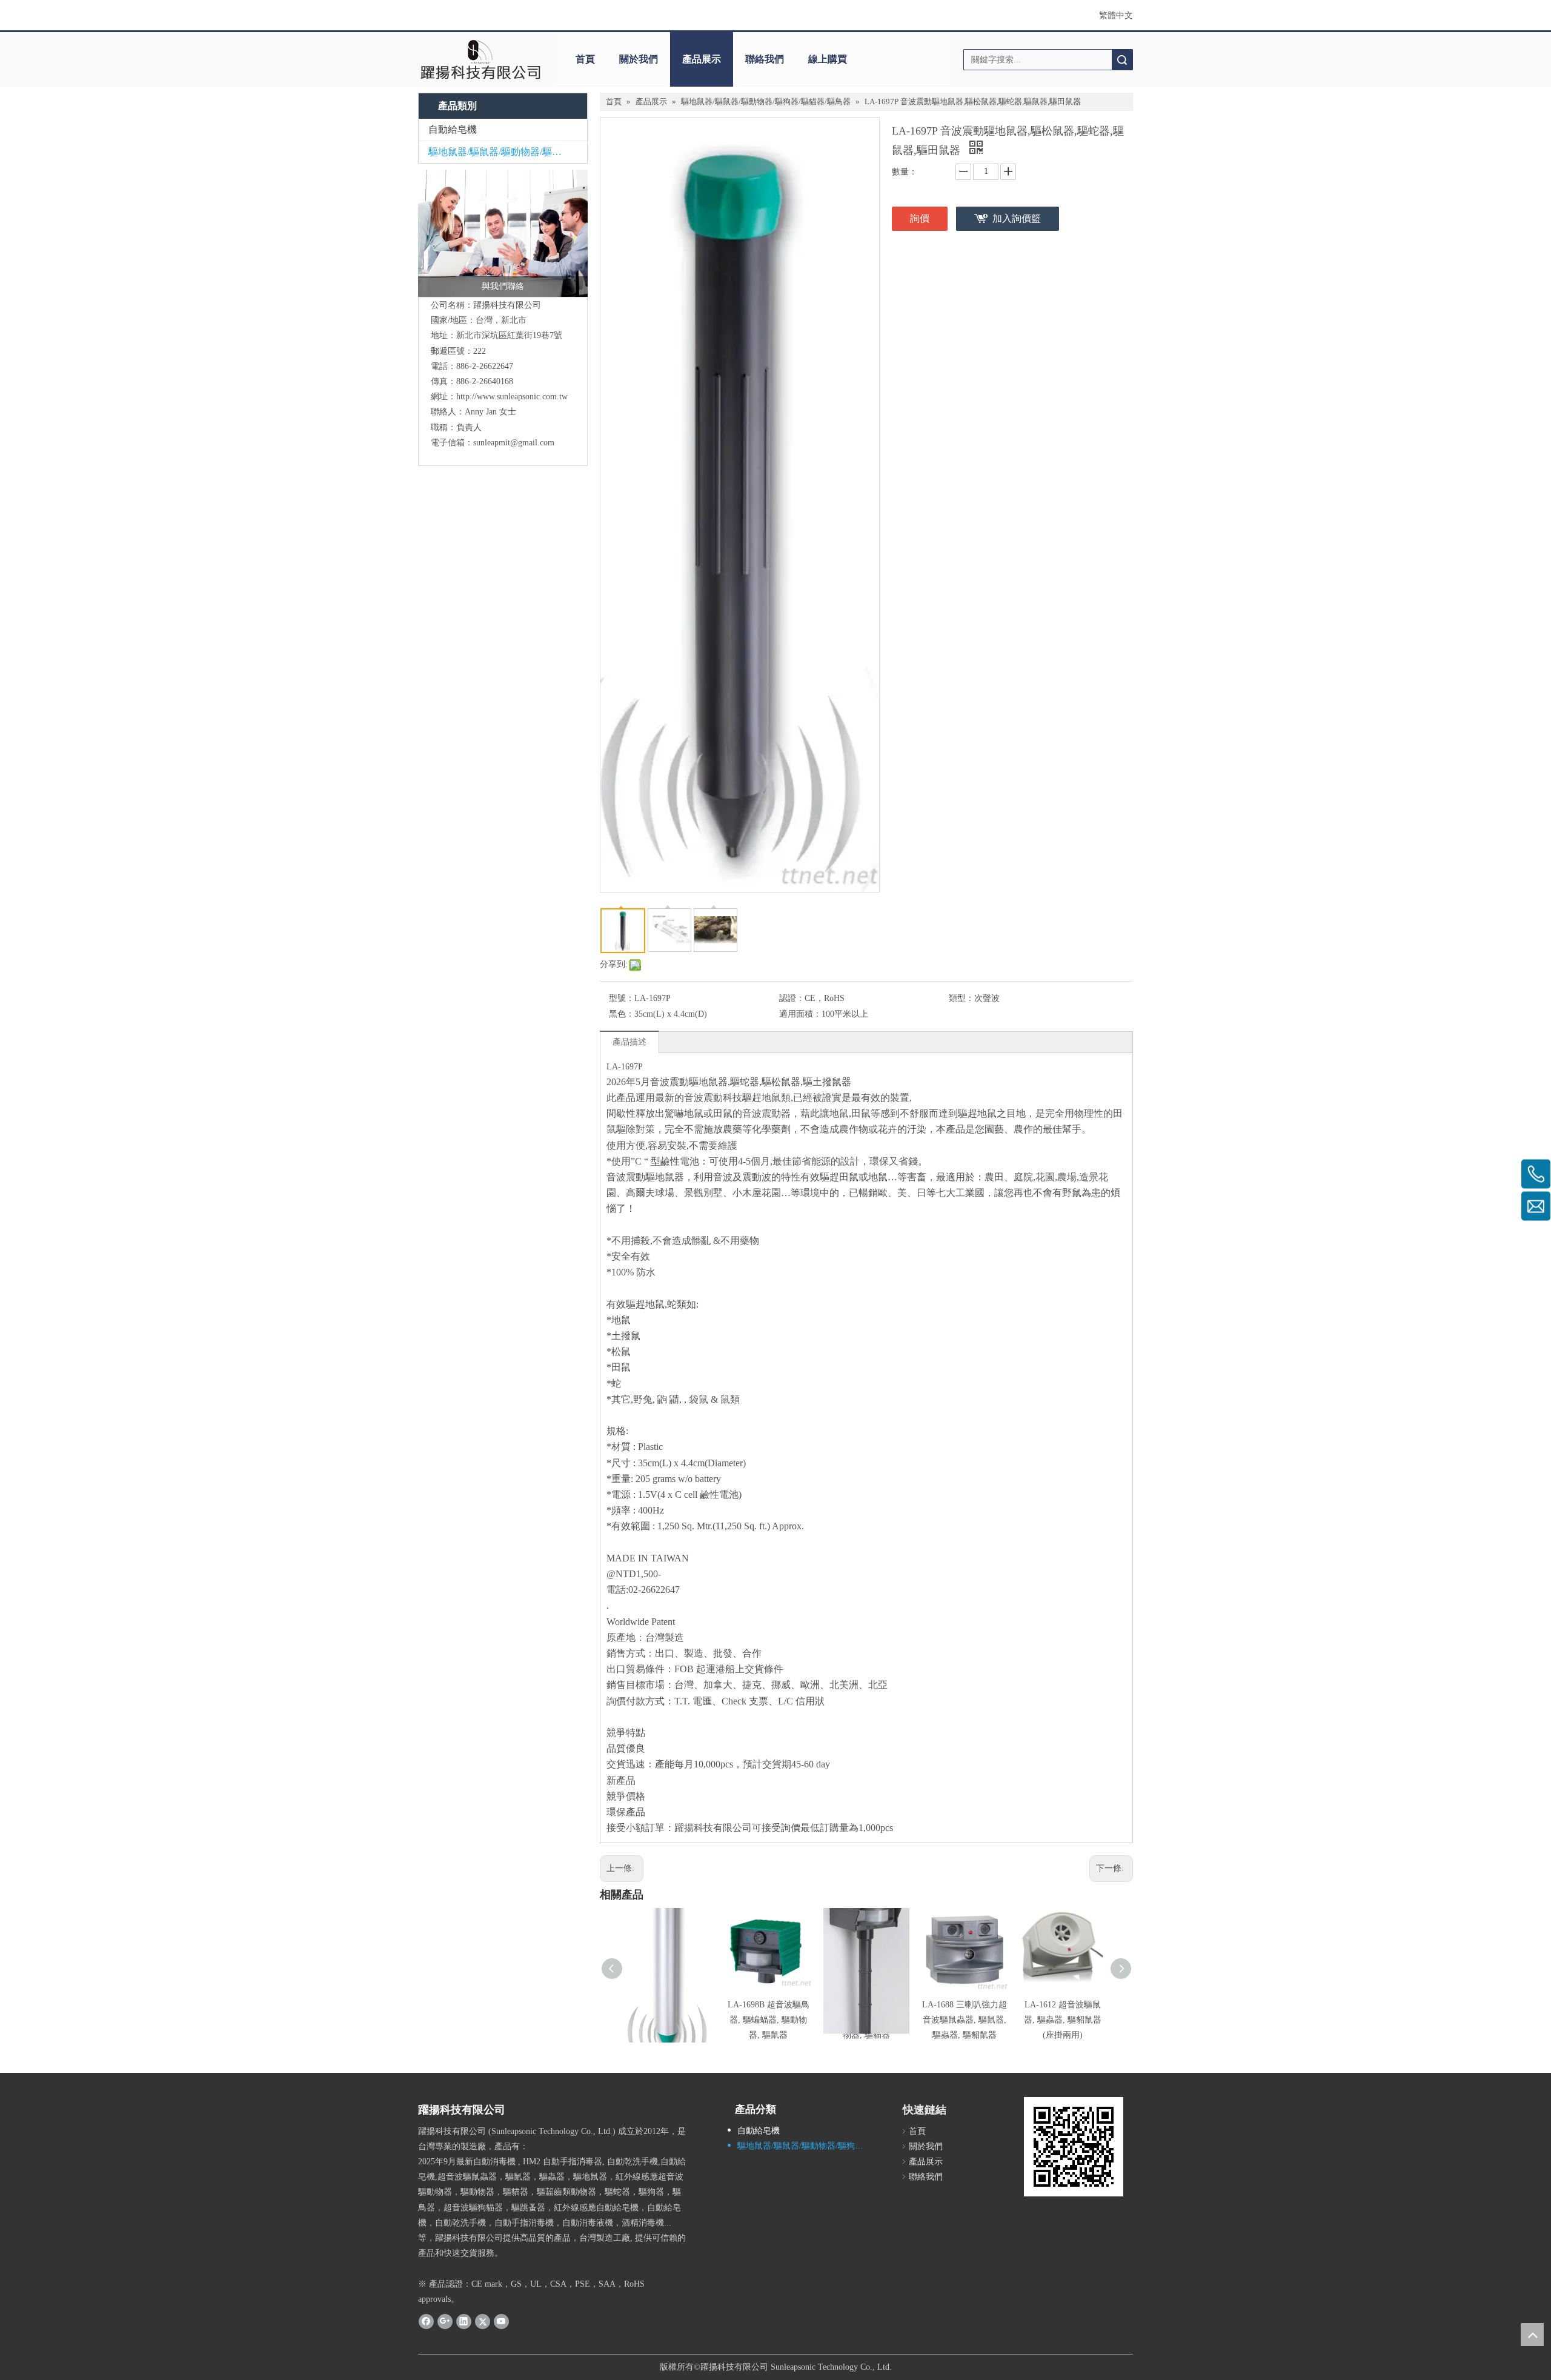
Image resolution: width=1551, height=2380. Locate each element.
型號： (622, 998)
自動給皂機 (453, 129)
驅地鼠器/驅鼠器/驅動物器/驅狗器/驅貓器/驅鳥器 (508, 152)
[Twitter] (483, 2321)
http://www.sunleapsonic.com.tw (512, 397)
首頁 (585, 59)
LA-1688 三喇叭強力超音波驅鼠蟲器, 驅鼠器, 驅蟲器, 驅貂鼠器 (965, 2020)
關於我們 (639, 59)
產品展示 (702, 59)
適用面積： (800, 1014)
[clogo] (480, 59)
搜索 (1122, 60)
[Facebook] (426, 2321)
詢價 (920, 218)
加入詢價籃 (1017, 218)
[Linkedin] (464, 2321)
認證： (792, 998)
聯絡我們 (765, 59)
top (1532, 2335)
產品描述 (629, 1042)
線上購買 (828, 59)
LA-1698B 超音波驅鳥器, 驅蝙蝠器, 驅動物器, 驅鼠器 (769, 2020)
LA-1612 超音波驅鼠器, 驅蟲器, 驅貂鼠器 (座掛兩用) (1063, 2020)
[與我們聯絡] (503, 233)
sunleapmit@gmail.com (514, 443)
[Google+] (445, 2321)
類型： (961, 998)
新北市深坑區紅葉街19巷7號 (509, 335)
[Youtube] (501, 2321)
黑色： (622, 1014)
